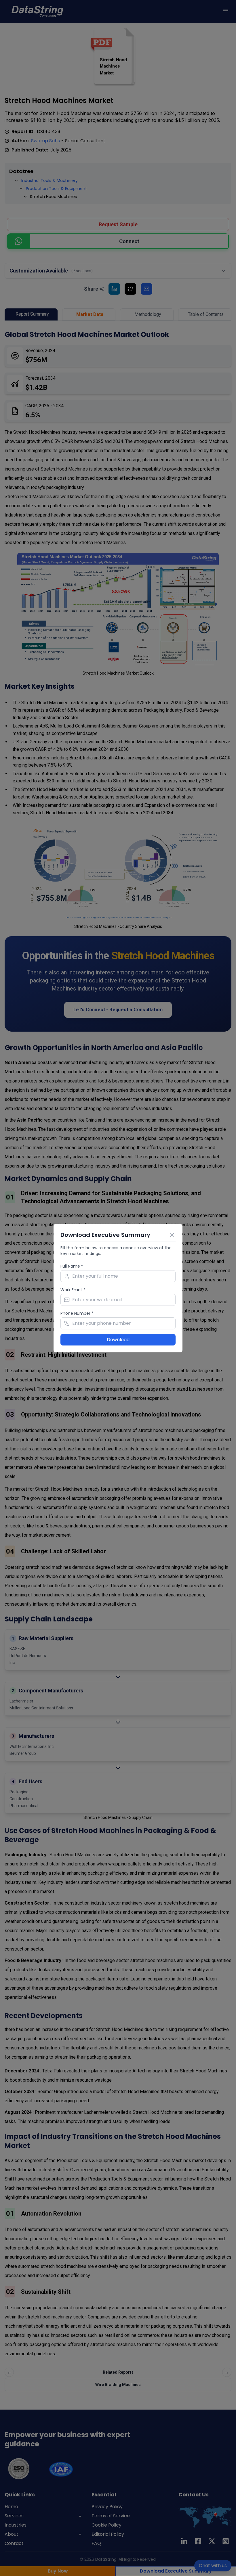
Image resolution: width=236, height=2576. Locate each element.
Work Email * (73, 1290)
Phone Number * (77, 1313)
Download (118, 1340)
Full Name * (72, 1266)
